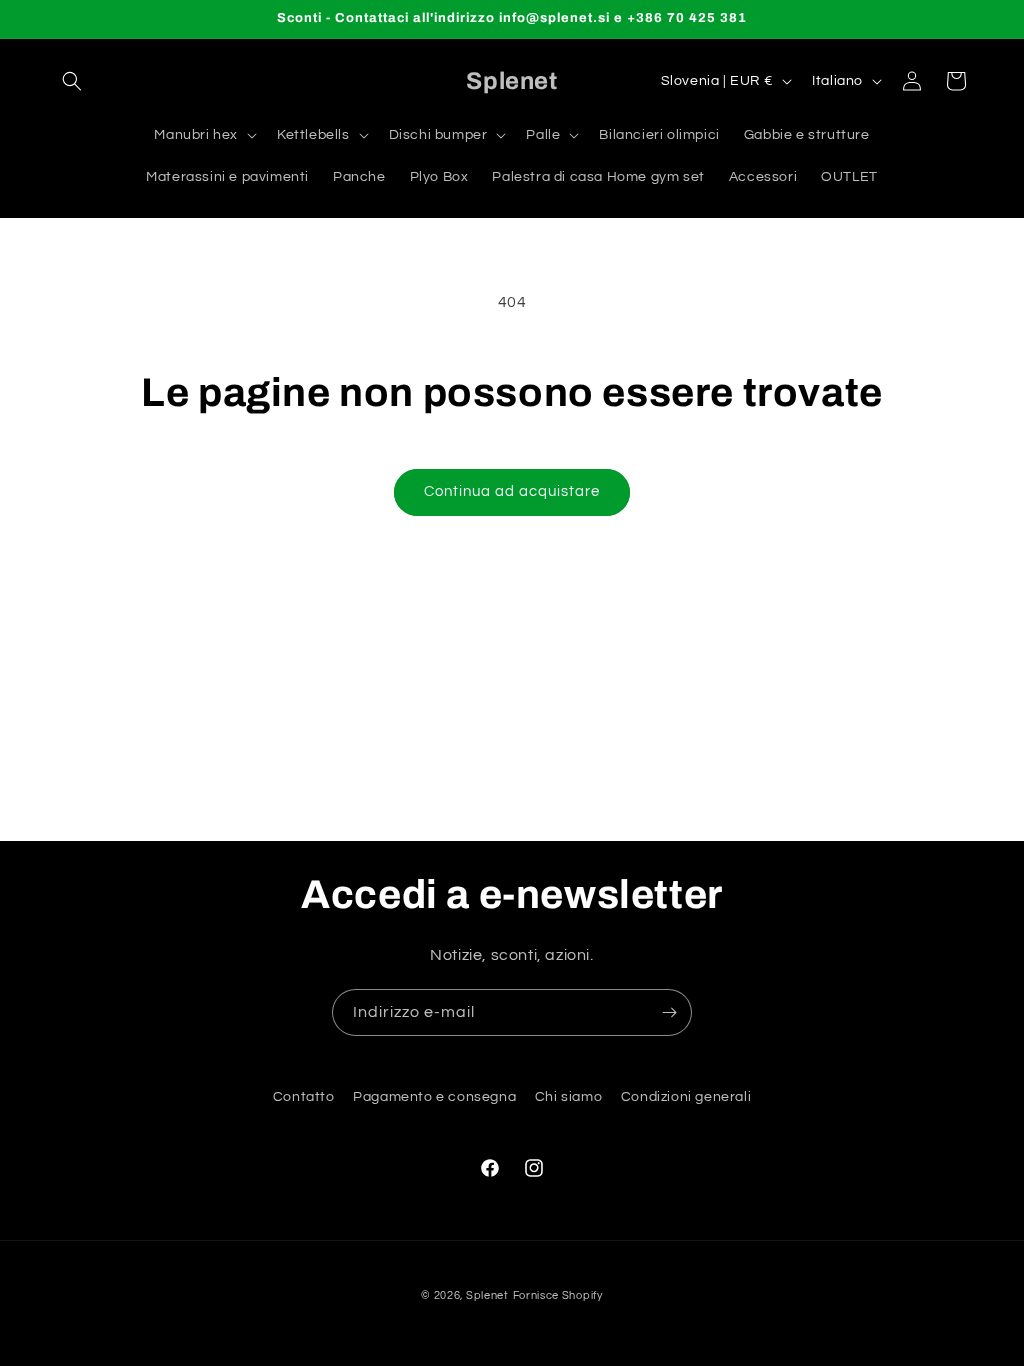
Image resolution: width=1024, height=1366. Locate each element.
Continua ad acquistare (512, 491)
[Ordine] (669, 1012)
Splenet (487, 1295)
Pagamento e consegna (434, 1097)
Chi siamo (568, 1097)
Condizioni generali (686, 1097)
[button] (72, 81)
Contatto (304, 1097)
